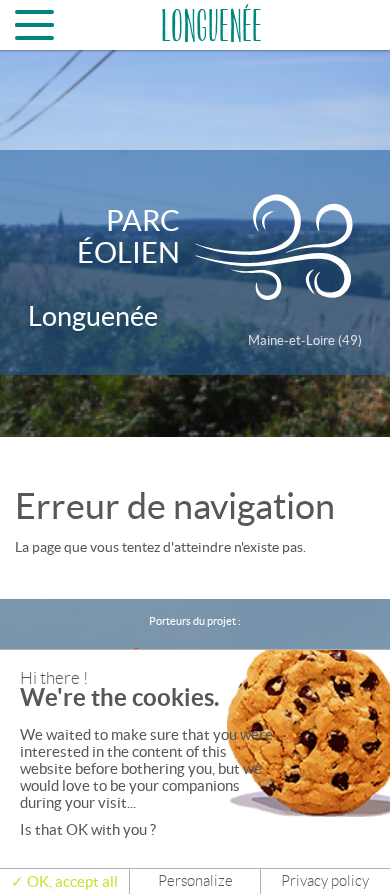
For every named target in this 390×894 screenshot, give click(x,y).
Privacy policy (325, 881)
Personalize (195, 881)
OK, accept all (71, 881)
